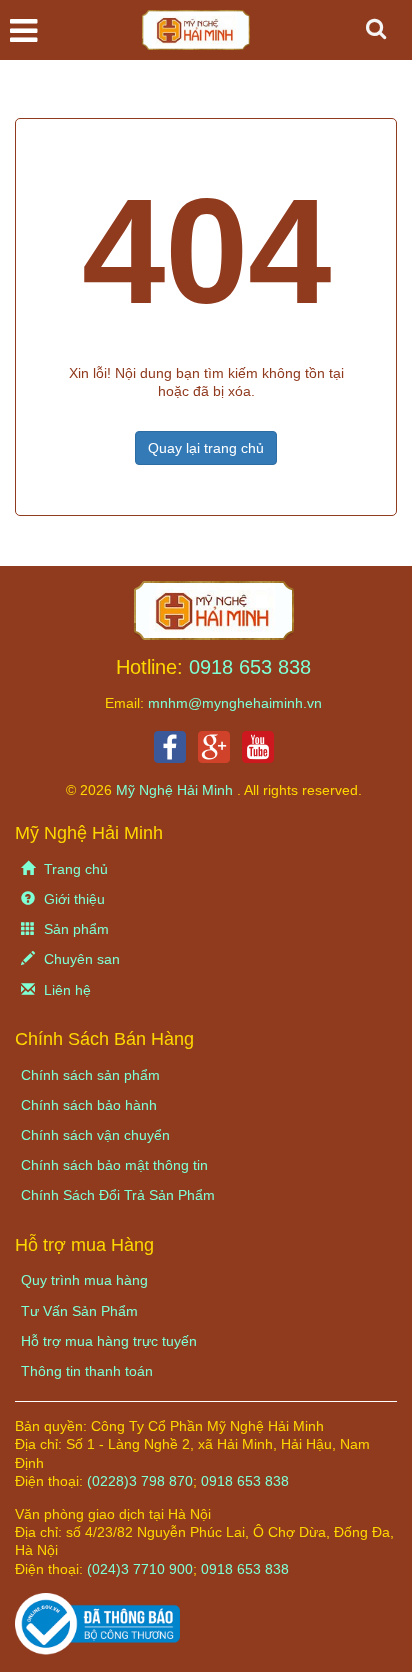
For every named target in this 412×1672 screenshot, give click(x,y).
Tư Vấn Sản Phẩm (79, 1311)
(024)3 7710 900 (140, 1569)
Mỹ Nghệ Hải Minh (176, 790)
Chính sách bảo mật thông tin (114, 1165)
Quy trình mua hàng (84, 1280)
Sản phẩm (74, 929)
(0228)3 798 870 (140, 1481)
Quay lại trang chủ (206, 448)
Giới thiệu (72, 899)
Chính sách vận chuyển (95, 1135)
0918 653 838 (250, 667)
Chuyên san (80, 959)
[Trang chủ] (214, 609)
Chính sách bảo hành (89, 1105)
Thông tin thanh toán (87, 1371)
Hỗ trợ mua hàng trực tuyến (109, 1341)
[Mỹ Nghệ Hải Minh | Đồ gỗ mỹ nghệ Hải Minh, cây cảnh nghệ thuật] (206, 35)
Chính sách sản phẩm (90, 1075)
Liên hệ (65, 990)
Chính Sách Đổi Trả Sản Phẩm (118, 1195)
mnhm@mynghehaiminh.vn (235, 703)
